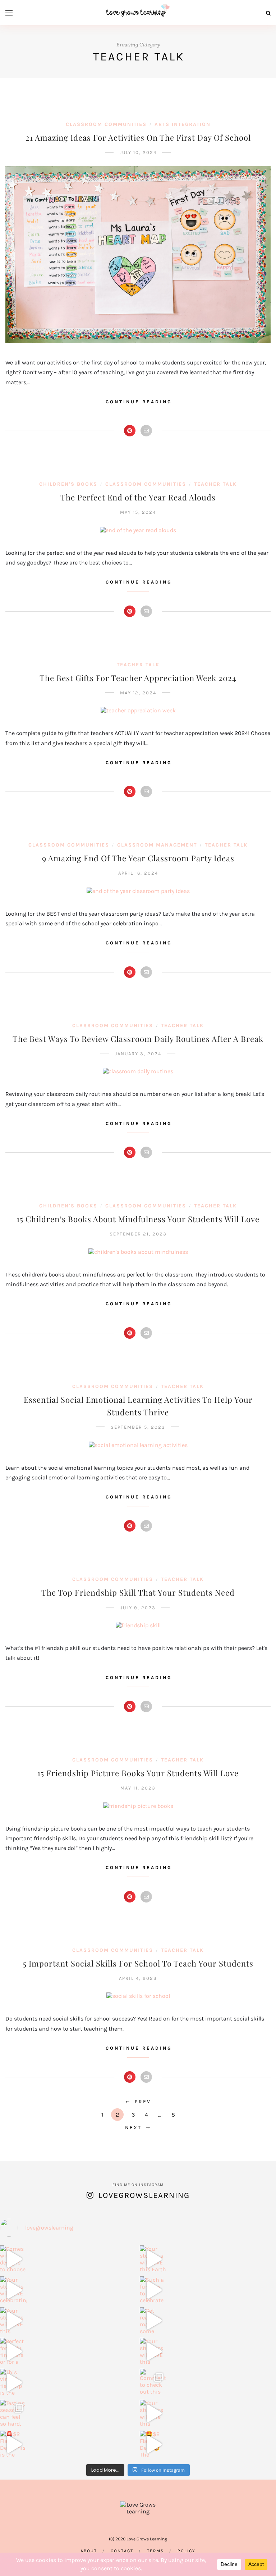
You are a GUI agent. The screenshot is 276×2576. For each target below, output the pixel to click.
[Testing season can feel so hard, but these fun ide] (14, 2413)
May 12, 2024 (138, 693)
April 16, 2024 (138, 873)
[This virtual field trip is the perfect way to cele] (14, 2382)
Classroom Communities (106, 124)
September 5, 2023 (138, 1427)
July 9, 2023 (138, 1608)
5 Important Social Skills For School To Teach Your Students (138, 1963)
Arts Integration (183, 124)
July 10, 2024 (138, 152)
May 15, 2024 (138, 512)
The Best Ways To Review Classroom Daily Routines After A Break (138, 1039)
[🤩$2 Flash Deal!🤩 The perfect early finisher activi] (153, 2444)
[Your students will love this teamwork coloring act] (153, 2413)
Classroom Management (157, 845)
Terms (155, 2551)
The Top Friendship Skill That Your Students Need (138, 1592)
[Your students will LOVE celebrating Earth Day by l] (14, 2290)
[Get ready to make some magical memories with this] (153, 2321)
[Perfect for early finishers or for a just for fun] (14, 2351)
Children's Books (68, 484)
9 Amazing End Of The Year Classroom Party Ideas (138, 858)
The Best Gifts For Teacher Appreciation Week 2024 (138, 678)
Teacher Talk (215, 484)
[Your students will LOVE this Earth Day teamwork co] (153, 2259)
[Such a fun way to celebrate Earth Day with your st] (153, 2290)
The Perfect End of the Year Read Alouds (138, 497)
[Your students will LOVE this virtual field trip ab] (153, 2351)
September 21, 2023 (138, 1234)
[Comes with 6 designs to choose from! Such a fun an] (14, 2259)
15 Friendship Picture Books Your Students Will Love (138, 1773)
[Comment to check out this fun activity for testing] (153, 2382)
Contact (122, 2551)
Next (133, 2128)
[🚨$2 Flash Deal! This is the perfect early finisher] (14, 2444)
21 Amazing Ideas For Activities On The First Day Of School (138, 137)
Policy (187, 2551)
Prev (143, 2102)
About (89, 2551)
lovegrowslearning (144, 2195)
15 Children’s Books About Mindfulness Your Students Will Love (138, 1219)
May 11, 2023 (138, 1788)
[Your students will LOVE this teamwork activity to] (14, 2321)
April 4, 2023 (138, 1978)
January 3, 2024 (138, 1054)
